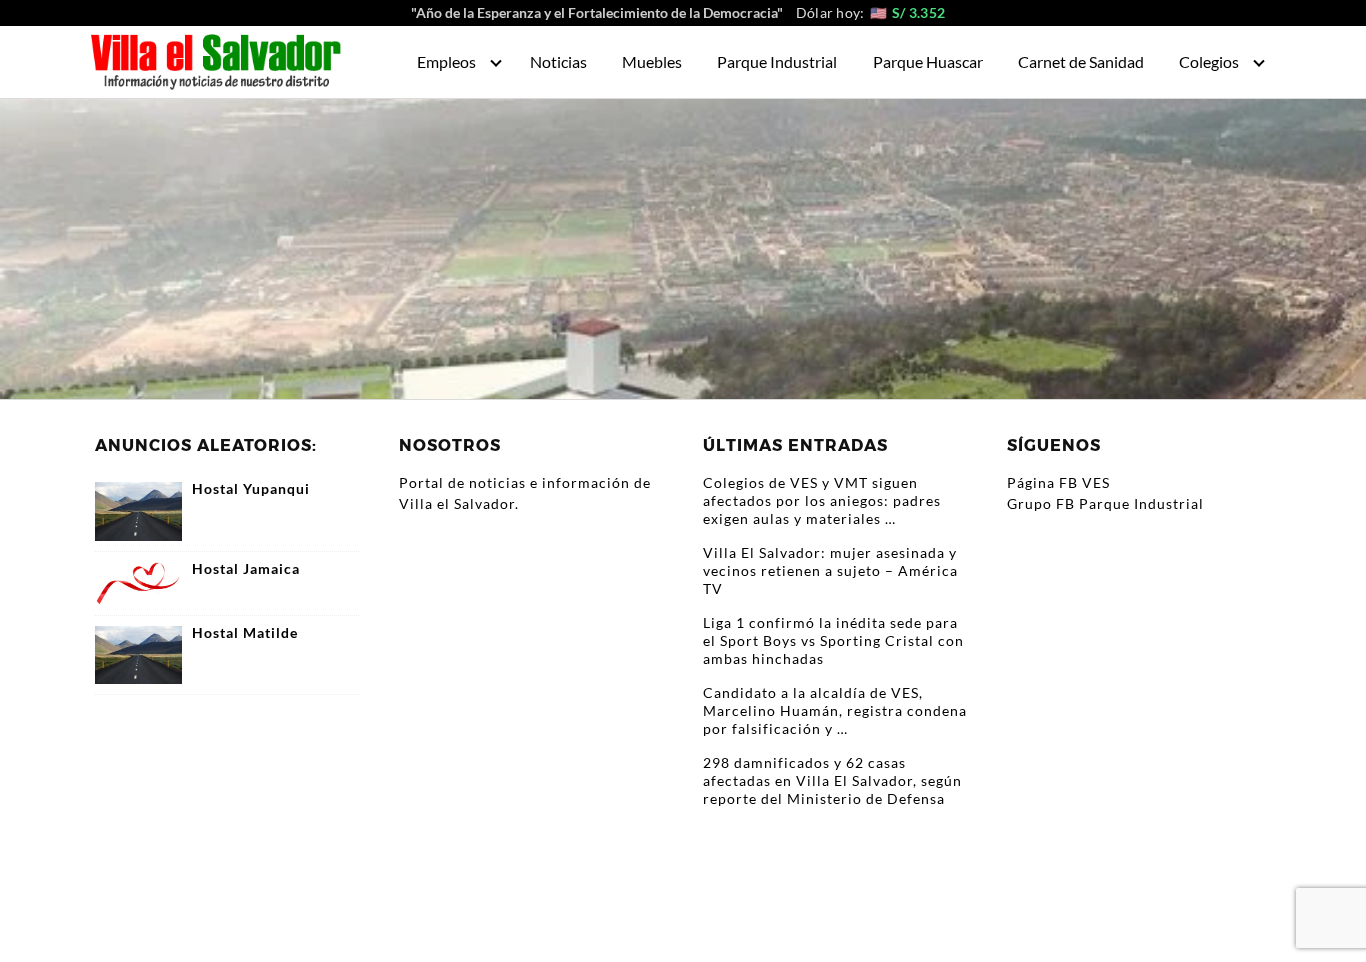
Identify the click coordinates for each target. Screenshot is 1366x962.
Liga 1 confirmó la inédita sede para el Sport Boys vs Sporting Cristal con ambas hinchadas (833, 640)
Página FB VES (1058, 482)
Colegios (1209, 61)
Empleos (446, 61)
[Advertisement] (683, 249)
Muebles (652, 61)
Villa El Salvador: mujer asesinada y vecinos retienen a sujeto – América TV (830, 570)
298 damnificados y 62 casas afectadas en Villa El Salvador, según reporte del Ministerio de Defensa (832, 780)
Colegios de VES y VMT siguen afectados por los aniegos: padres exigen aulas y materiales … (822, 500)
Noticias (558, 61)
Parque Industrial (777, 61)
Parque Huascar (928, 61)
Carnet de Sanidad (1081, 61)
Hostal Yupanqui (251, 489)
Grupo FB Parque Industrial (1105, 503)
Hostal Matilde (245, 633)
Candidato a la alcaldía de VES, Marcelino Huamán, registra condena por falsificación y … (835, 710)
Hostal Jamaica (246, 569)
